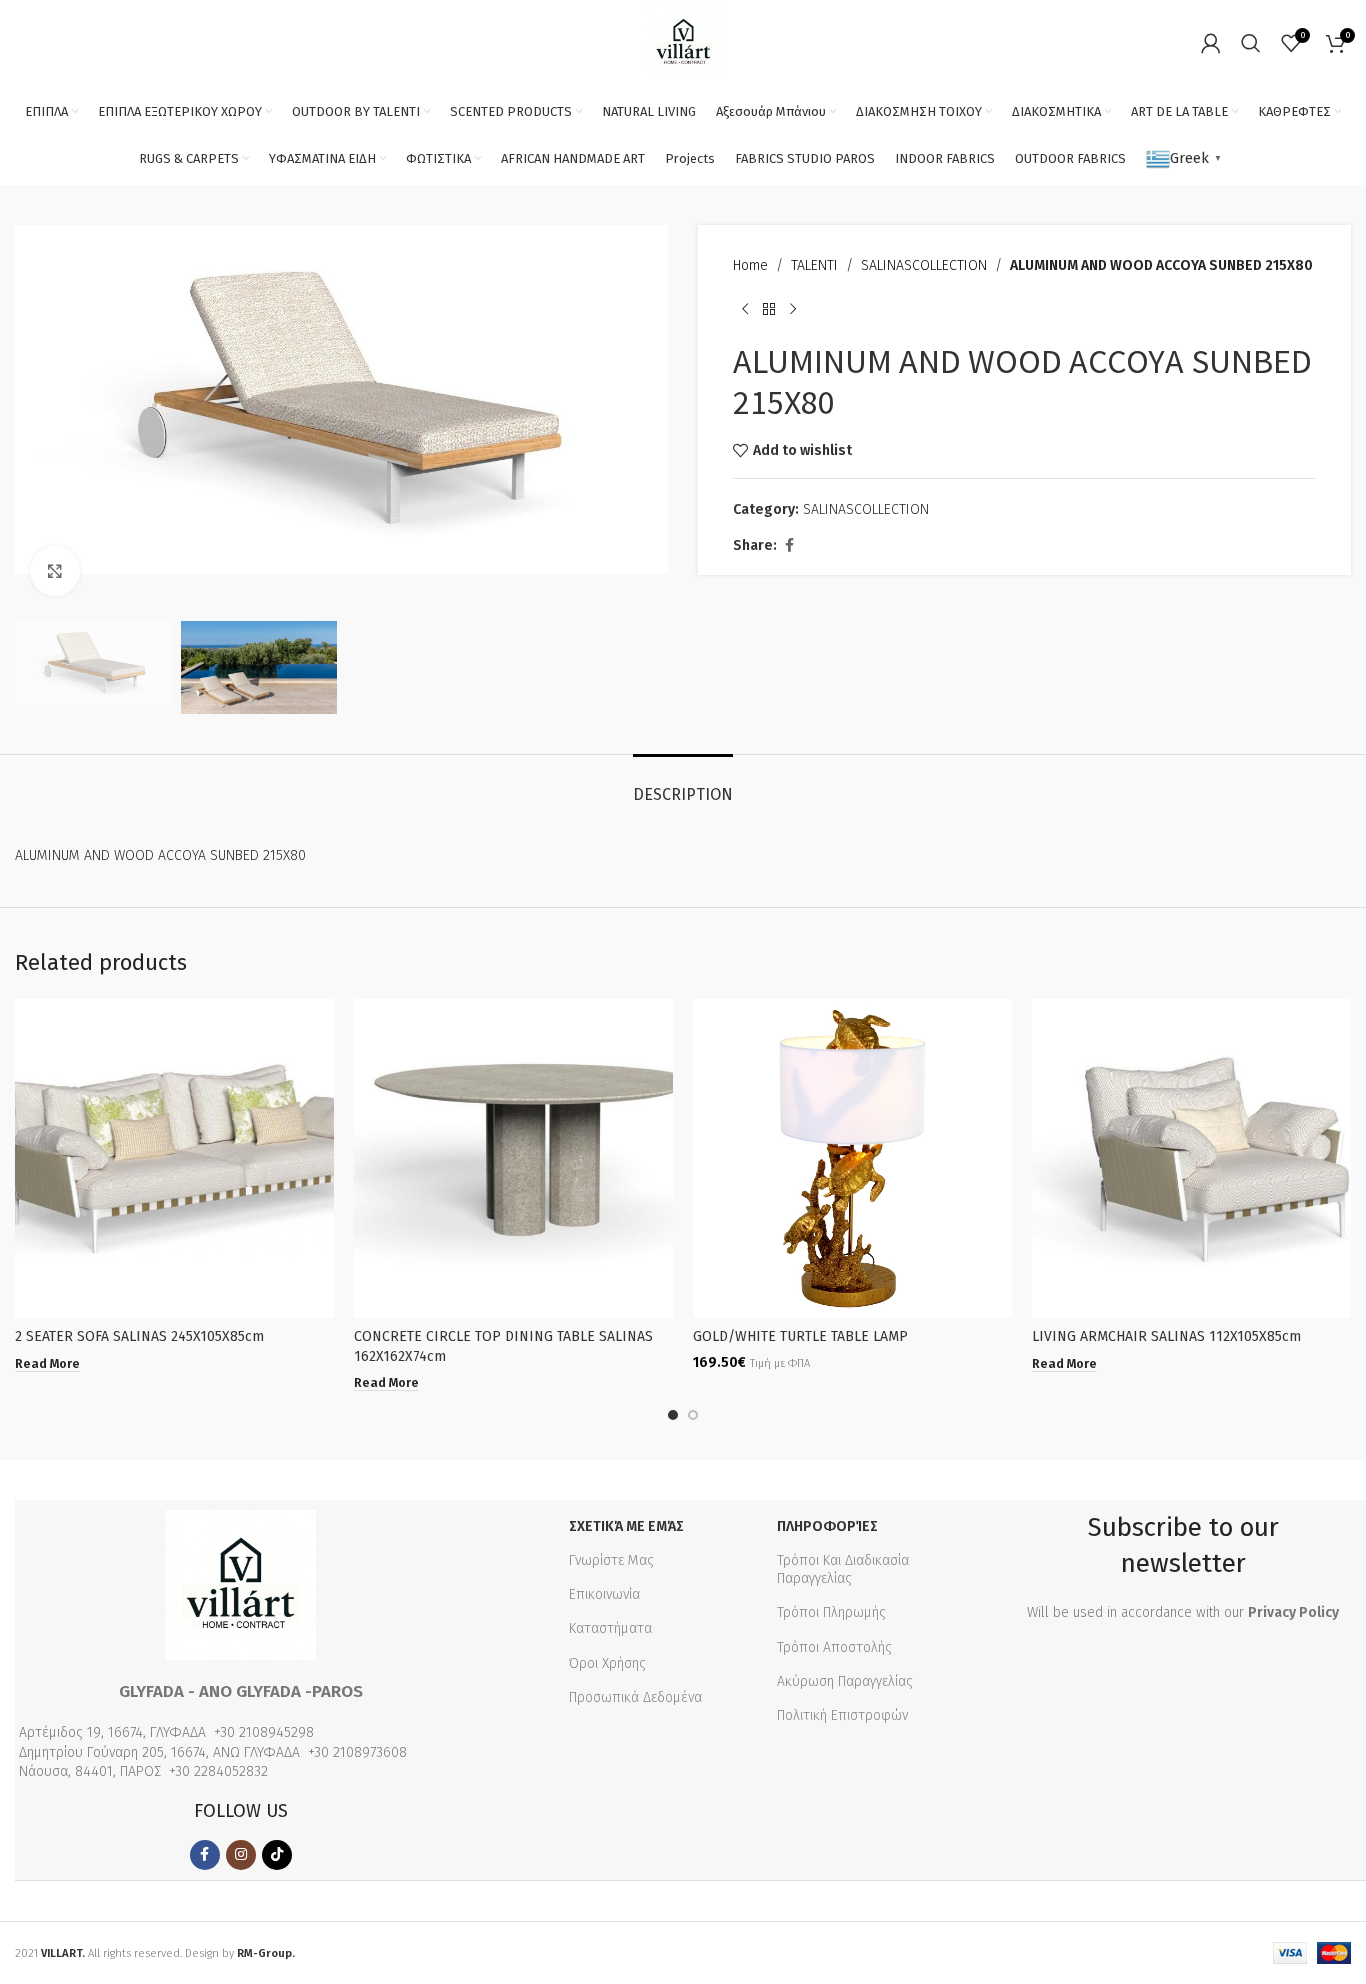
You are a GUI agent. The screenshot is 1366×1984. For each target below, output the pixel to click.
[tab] (683, 784)
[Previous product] (745, 309)
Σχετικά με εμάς (626, 1526)
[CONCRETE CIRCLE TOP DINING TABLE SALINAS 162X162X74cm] (513, 1158)
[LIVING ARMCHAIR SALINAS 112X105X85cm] (1191, 1158)
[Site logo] (683, 41)
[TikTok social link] (277, 1855)
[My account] (1211, 43)
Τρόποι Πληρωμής (831, 1612)
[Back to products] (769, 309)
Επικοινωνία (604, 1594)
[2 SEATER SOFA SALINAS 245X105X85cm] (174, 1158)
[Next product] (793, 309)
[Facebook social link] (789, 546)
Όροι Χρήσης (607, 1663)
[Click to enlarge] (55, 571)
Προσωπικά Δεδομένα (635, 1697)
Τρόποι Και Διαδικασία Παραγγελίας (843, 1569)
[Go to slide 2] (693, 1415)
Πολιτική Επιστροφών (842, 1715)
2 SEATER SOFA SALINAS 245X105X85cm (139, 1336)
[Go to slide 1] (673, 1415)
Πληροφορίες (827, 1526)
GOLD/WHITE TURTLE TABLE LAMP (800, 1336)
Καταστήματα (610, 1628)
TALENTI (814, 265)
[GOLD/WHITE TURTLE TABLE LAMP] (852, 1158)
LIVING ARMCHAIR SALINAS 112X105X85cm (1166, 1336)
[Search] (1251, 43)
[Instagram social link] (241, 1855)
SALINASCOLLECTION (924, 265)
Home (750, 265)
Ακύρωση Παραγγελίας (845, 1681)
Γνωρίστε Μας (611, 1560)
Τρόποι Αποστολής (834, 1647)
